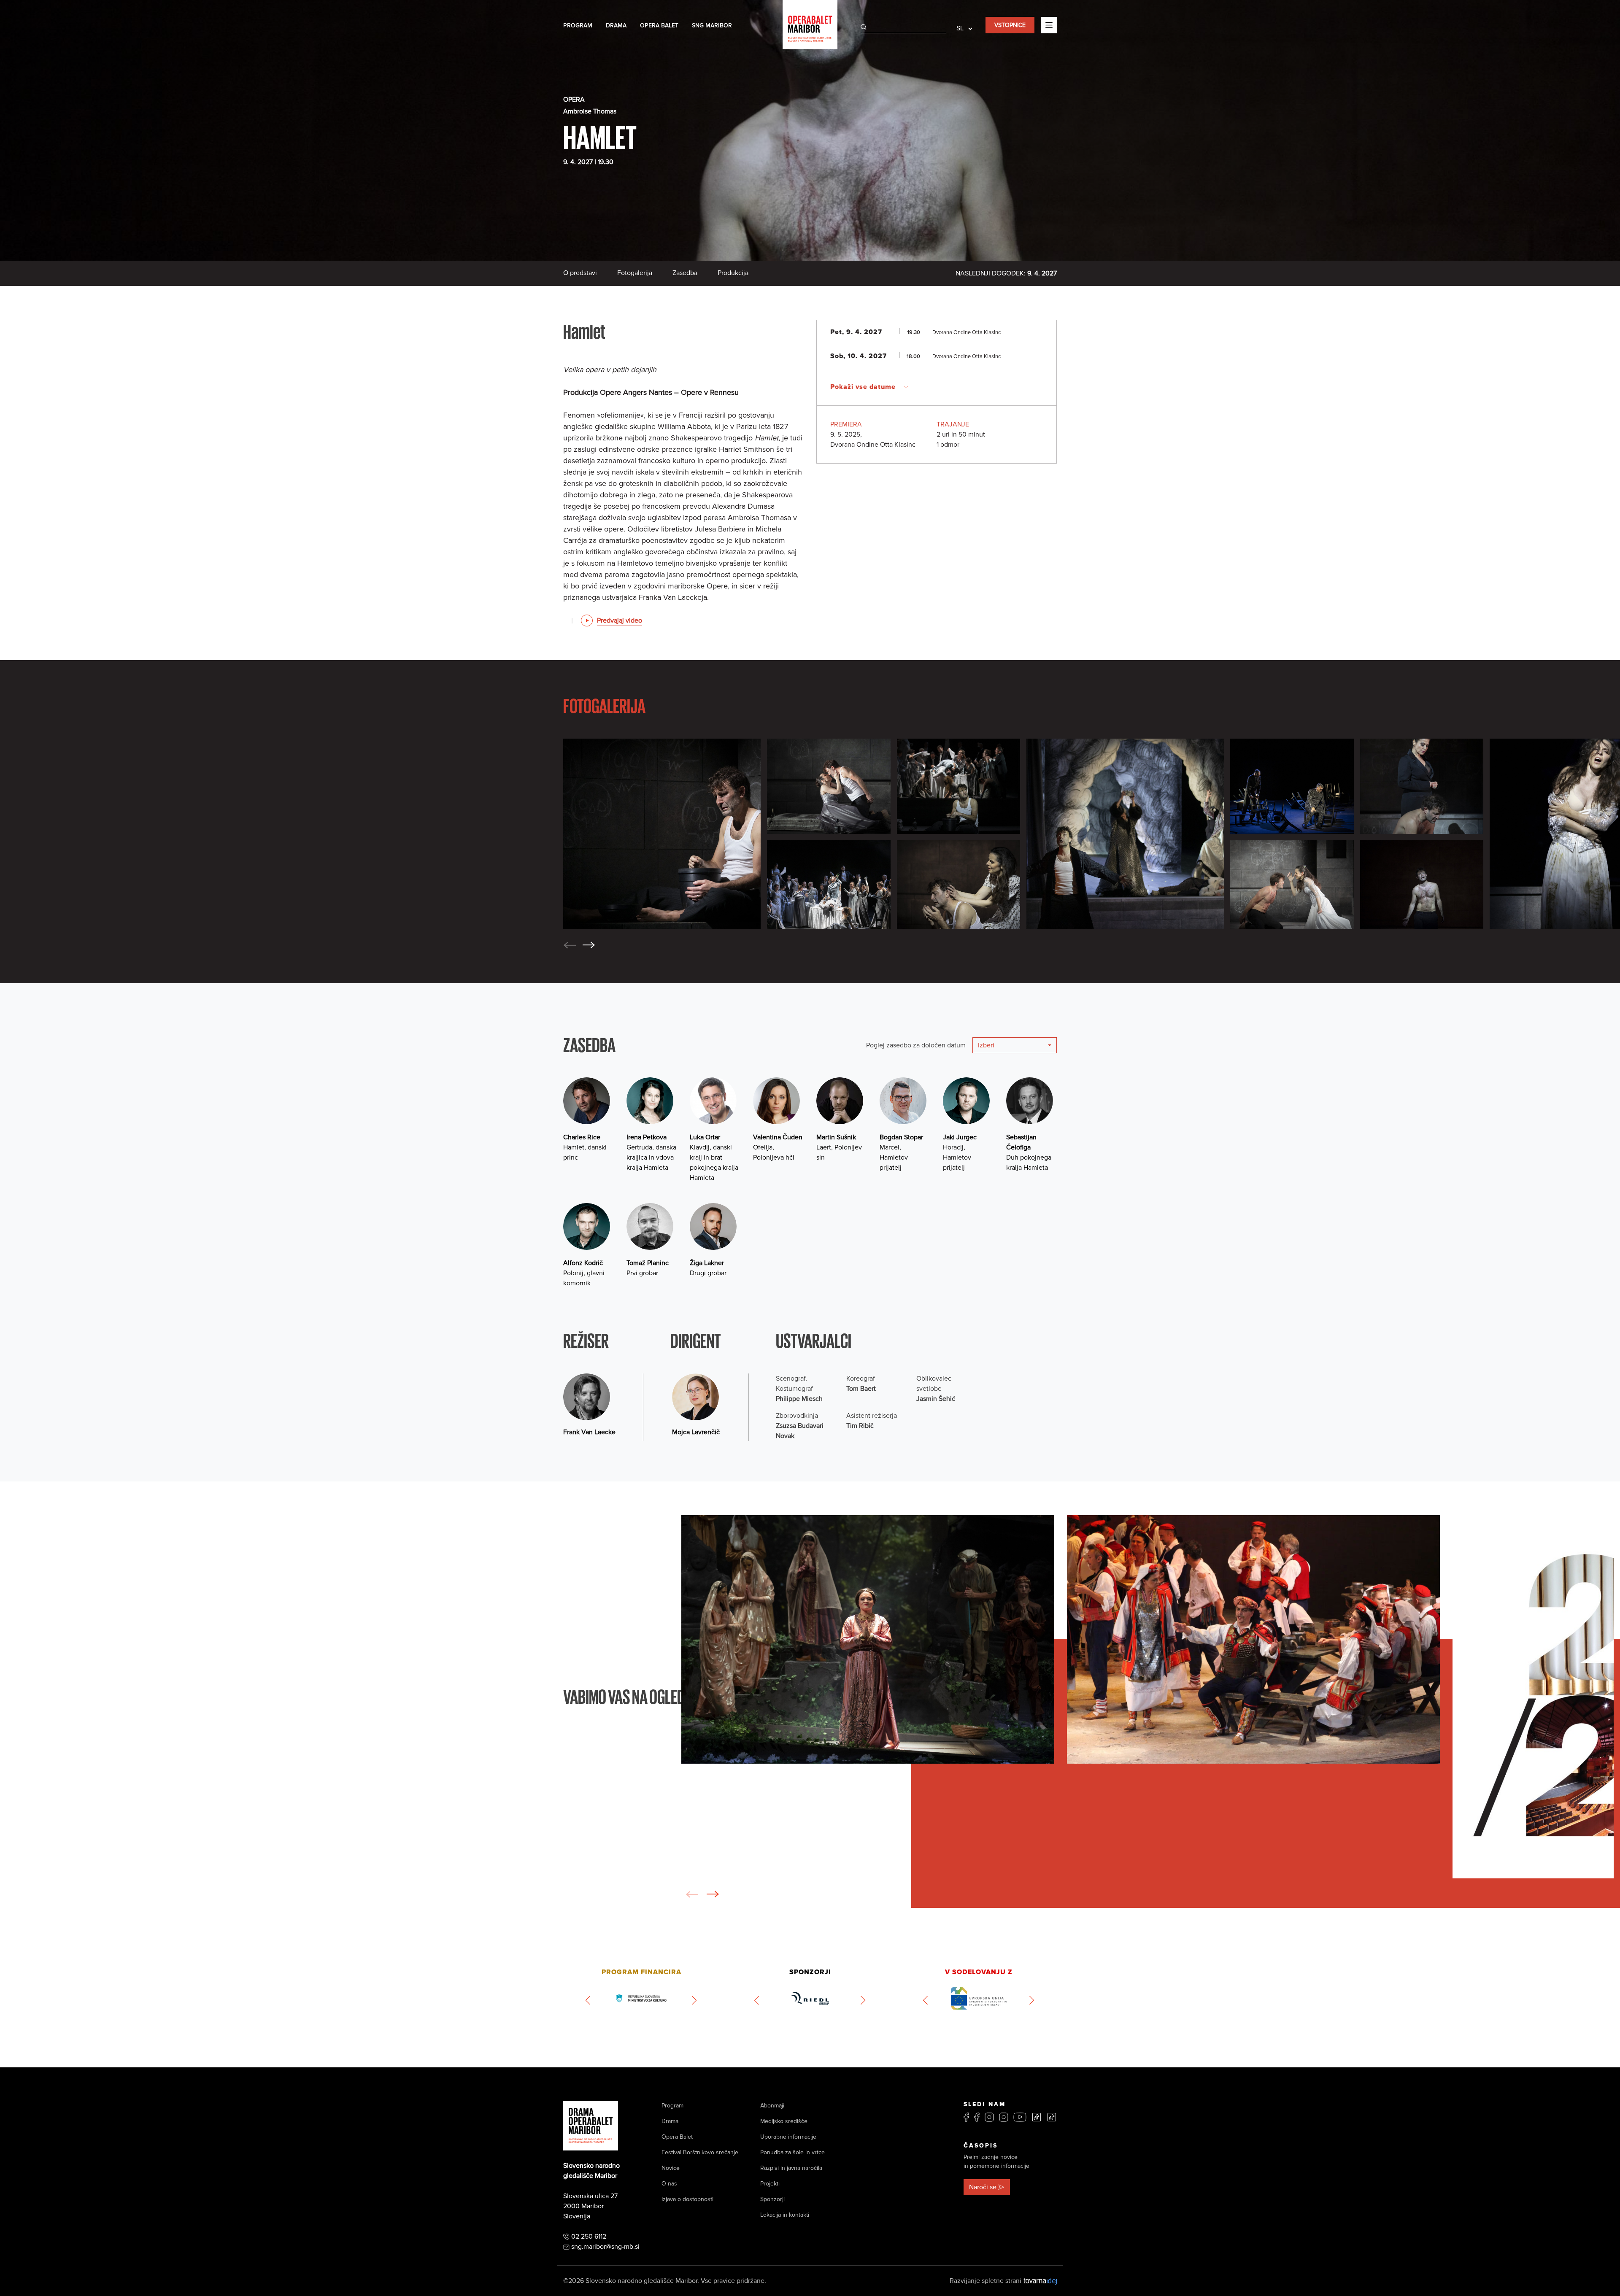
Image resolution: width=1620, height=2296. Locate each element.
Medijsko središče (784, 2121)
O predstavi (580, 273)
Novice (671, 2168)
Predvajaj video (620, 621)
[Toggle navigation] (1049, 25)
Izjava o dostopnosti (687, 2199)
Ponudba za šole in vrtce (792, 2152)
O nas (669, 2184)
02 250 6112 (589, 2237)
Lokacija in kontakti (785, 2215)
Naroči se (983, 2187)
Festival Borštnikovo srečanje (700, 2152)
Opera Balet (659, 26)
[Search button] (864, 27)
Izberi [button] (986, 1045)
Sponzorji (772, 2199)
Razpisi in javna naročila (791, 2168)
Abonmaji (772, 2106)
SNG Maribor (712, 26)
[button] (589, 945)
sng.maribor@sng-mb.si (605, 2247)
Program (578, 26)
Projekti (770, 2184)
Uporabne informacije (788, 2137)
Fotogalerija (635, 273)
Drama (616, 26)
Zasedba (685, 273)
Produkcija (733, 273)
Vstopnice (1010, 25)
